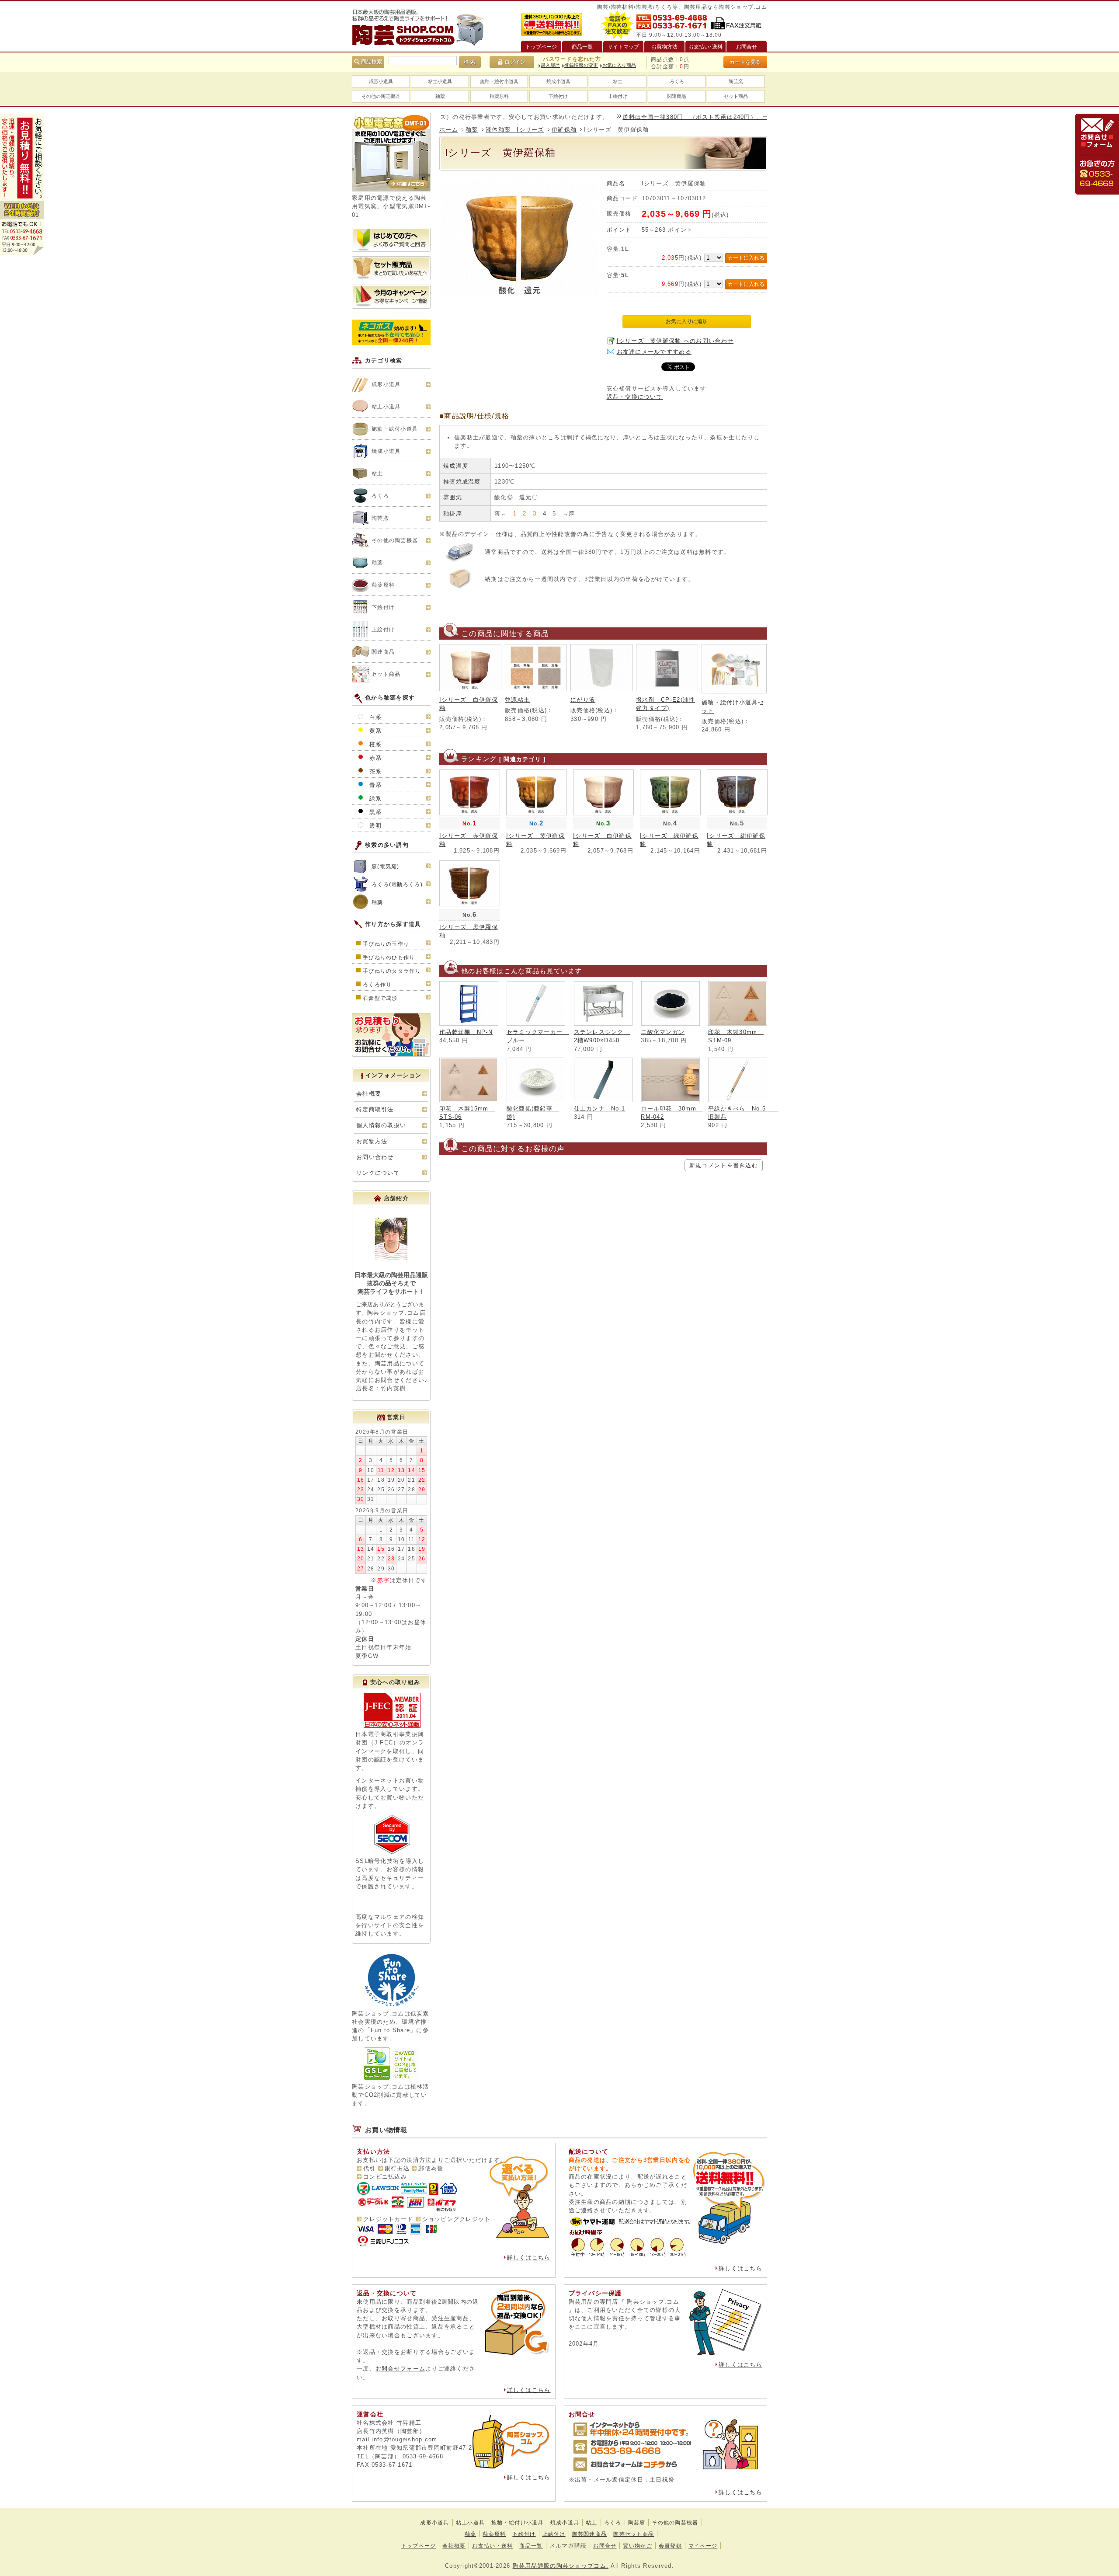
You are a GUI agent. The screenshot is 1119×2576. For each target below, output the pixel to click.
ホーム (449, 130)
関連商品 (677, 96)
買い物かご (637, 2546)
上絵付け (618, 96)
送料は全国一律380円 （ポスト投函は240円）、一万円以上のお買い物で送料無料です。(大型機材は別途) (708, 117)
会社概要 (369, 1094)
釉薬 (440, 96)
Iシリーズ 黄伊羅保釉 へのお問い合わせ (675, 341)
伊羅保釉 (564, 130)
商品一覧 (531, 2546)
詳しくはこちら (529, 2257)
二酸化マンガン (663, 1032)
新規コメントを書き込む (724, 1165)
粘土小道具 (440, 81)
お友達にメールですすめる (654, 352)
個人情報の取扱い (381, 1125)
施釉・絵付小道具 (499, 81)
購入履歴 (550, 65)
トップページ (419, 2546)
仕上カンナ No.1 (600, 1109)
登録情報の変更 (581, 65)
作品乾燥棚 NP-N (466, 1032)
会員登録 (670, 2546)
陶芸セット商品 (634, 2534)
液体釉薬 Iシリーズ (515, 130)
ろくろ (677, 81)
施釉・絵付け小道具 (518, 2523)
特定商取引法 (375, 1109)
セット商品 (736, 96)
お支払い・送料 (492, 2546)
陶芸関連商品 (590, 2534)
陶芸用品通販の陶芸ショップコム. (561, 2566)
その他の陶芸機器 (381, 96)
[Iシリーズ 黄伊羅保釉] (520, 295)
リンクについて (378, 1173)
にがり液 (583, 700)
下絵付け (558, 96)
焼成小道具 (558, 81)
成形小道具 (381, 81)
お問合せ (605, 2546)
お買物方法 (372, 1141)
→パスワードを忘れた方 (569, 59)
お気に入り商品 (619, 65)
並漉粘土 (517, 700)
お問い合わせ (375, 1157)
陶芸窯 (736, 81)
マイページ (703, 2546)
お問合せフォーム (400, 2369)
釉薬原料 (499, 96)
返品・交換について (635, 397)
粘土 (618, 81)
